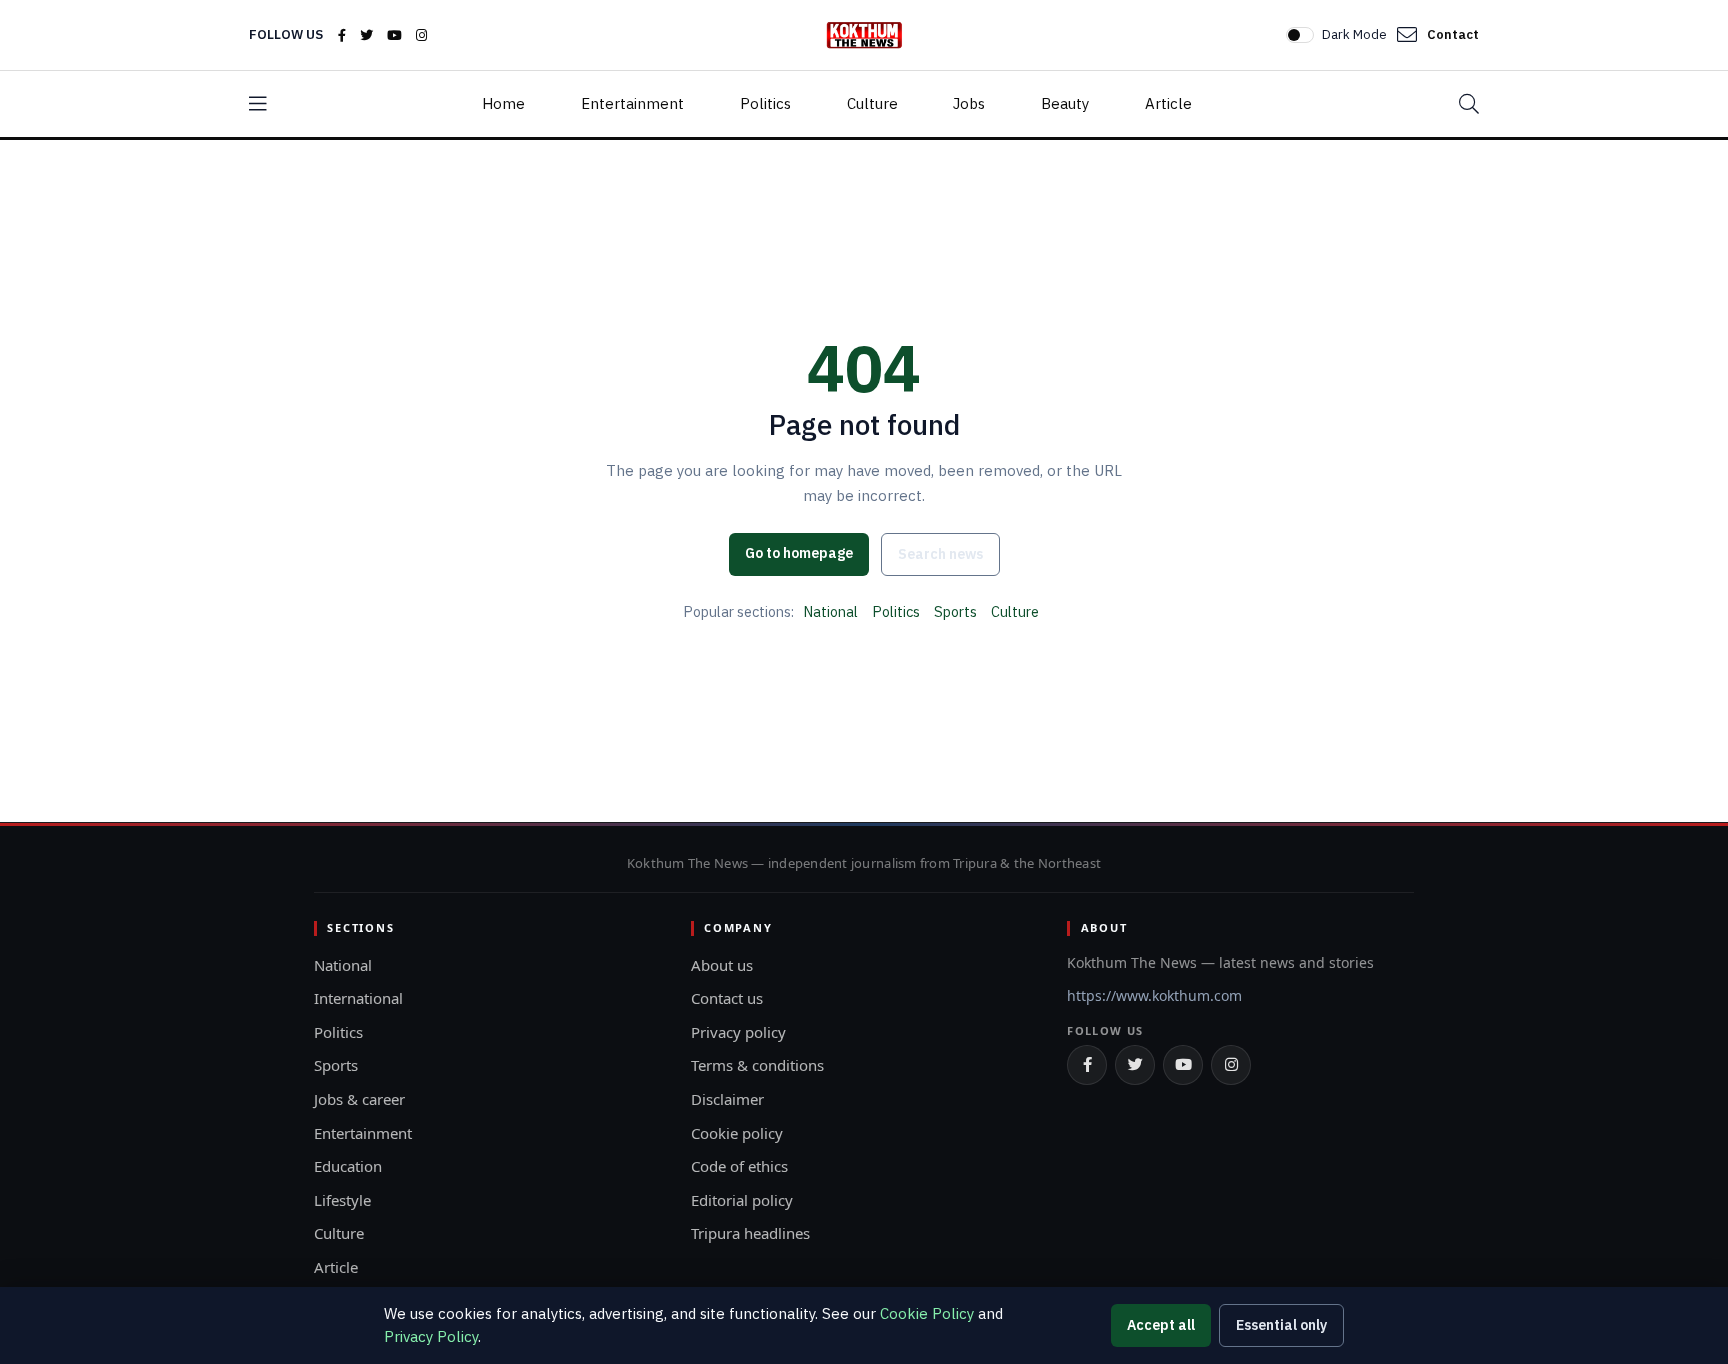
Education (348, 1166)
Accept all (1161, 1325)
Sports (955, 611)
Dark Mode (1354, 34)
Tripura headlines (750, 1233)
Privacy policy (738, 1032)
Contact (1453, 34)
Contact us (727, 998)
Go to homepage (799, 553)
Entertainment (632, 103)
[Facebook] (342, 35)
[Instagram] (421, 35)
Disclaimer (727, 1099)
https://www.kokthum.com (1154, 995)
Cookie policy (737, 1133)
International (358, 998)
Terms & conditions (757, 1065)
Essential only (1281, 1325)
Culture (872, 103)
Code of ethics (739, 1166)
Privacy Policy (431, 1336)
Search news (940, 554)
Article (1168, 103)
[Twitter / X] (366, 35)
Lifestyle (342, 1200)
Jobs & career (359, 1099)
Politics (765, 103)
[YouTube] (394, 35)
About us (722, 965)
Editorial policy (742, 1200)
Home (503, 103)
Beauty (1065, 103)
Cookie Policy (927, 1313)
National (830, 611)
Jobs (969, 103)
